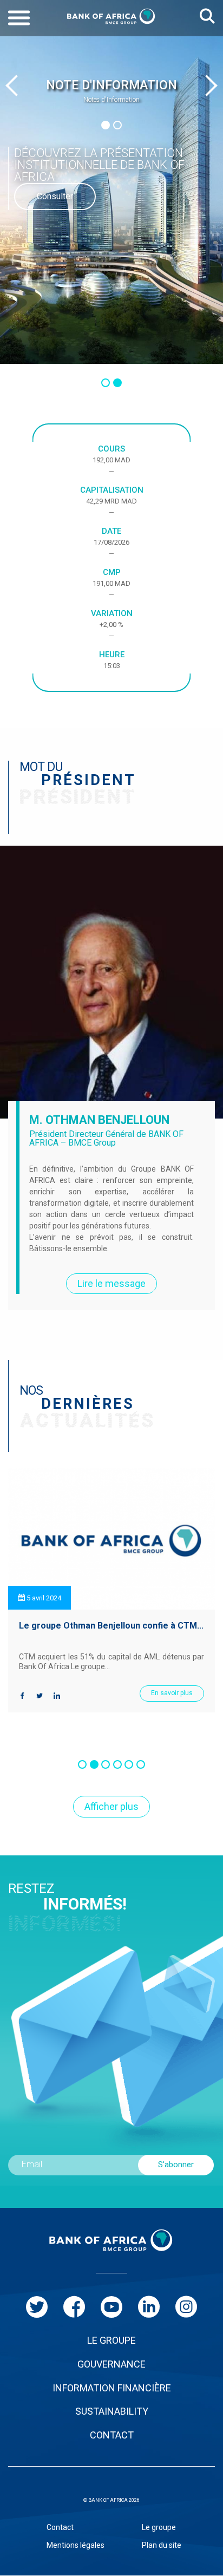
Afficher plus (111, 1806)
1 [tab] (106, 125)
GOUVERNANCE (111, 2364)
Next (207, 86)
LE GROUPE (111, 2340)
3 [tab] (106, 1764)
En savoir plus (172, 1693)
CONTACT (112, 2435)
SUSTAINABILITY (112, 2411)
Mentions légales (76, 2545)
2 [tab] (117, 125)
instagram (186, 2307)
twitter (37, 2307)
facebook (74, 2307)
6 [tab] (141, 1764)
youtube (111, 2307)
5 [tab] (129, 1764)
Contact (60, 2527)
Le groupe (159, 2527)
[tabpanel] (111, 91)
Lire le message (111, 1283)
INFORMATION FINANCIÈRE (112, 2388)
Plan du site (162, 2545)
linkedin (149, 2307)
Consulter (55, 196)
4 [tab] (117, 1764)
